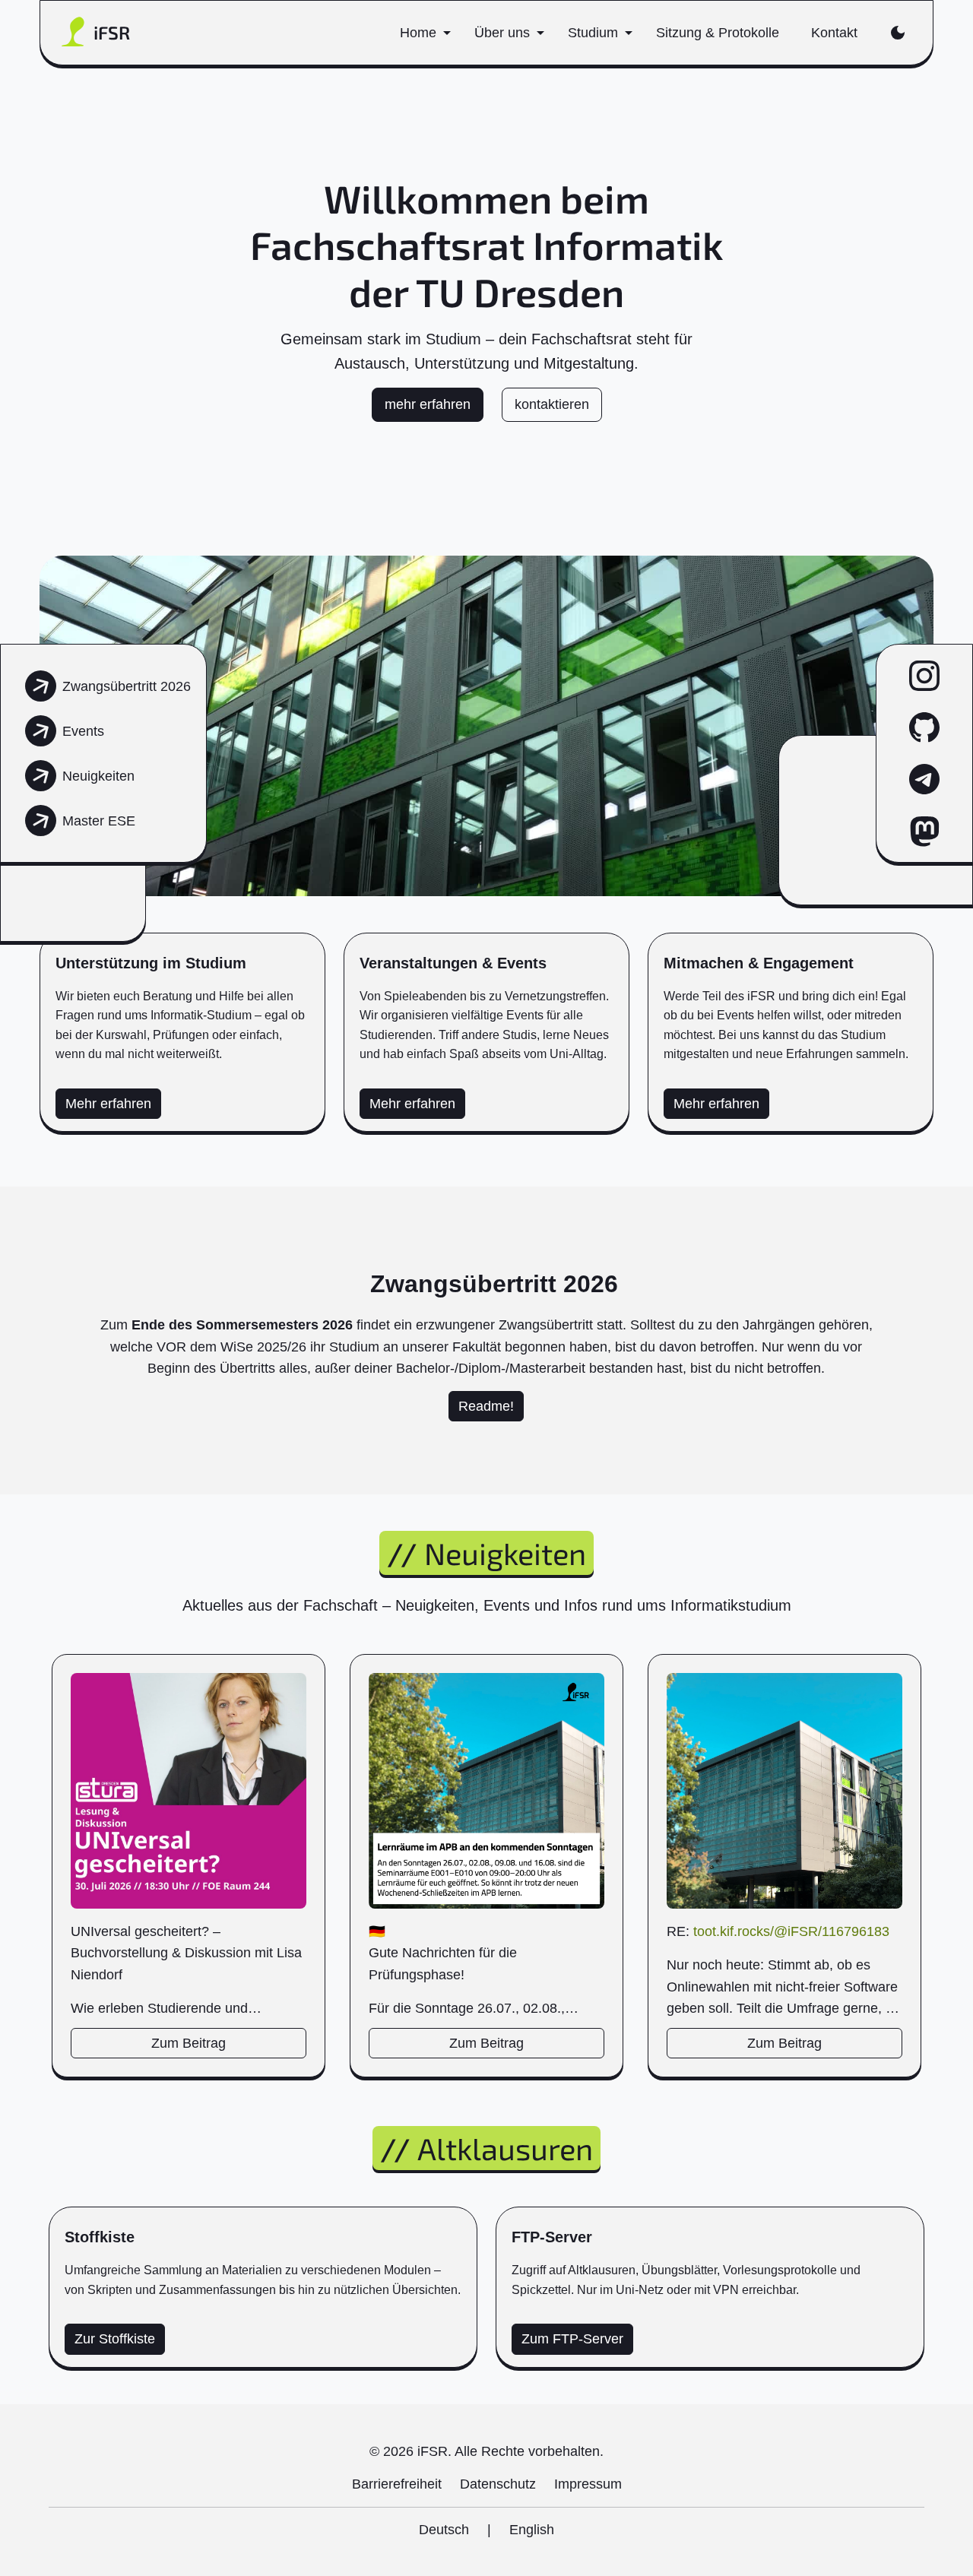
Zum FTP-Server (572, 2339)
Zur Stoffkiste (115, 2339)
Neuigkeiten (98, 776)
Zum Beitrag (189, 2043)
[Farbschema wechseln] (897, 33)
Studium (593, 33)
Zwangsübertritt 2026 (127, 686)
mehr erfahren (428, 404)
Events (83, 731)
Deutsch (444, 2530)
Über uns (502, 33)
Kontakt (834, 33)
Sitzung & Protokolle (718, 33)
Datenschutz (498, 2484)
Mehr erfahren (108, 1104)
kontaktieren (552, 404)
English (532, 2530)
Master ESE (99, 821)
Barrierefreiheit (397, 2484)
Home (418, 33)
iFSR (112, 32)
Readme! (486, 1406)
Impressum (588, 2484)
